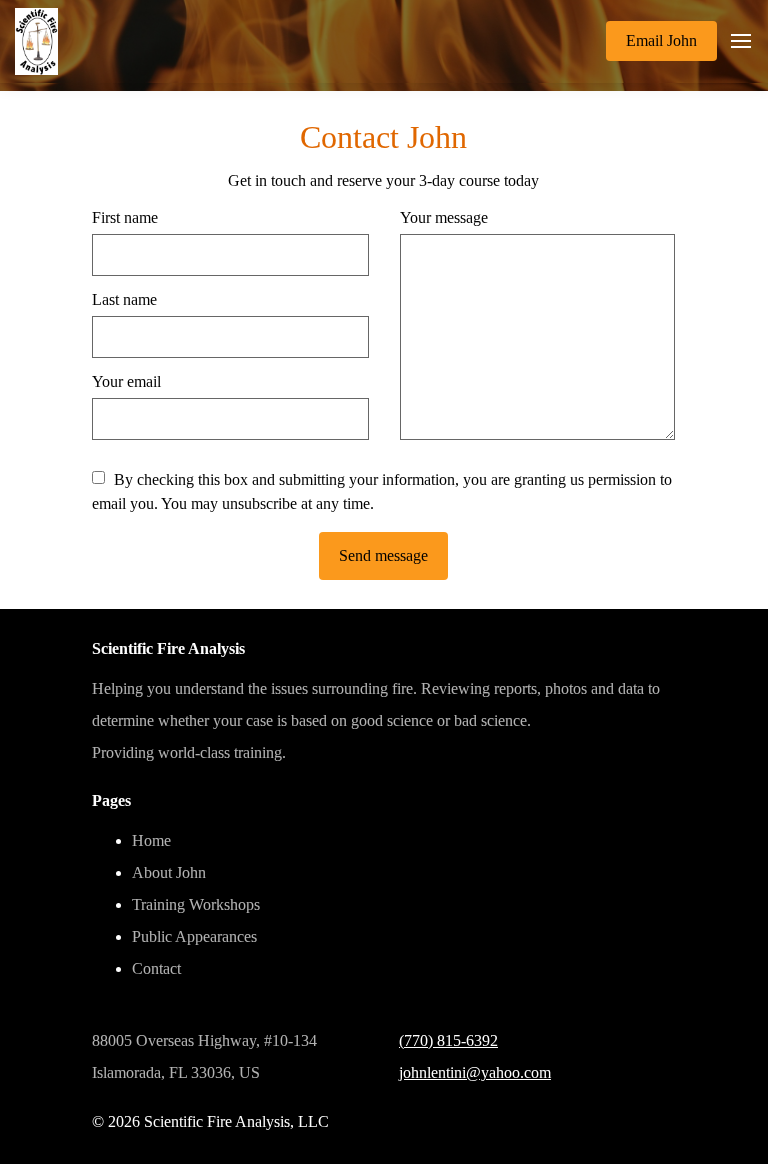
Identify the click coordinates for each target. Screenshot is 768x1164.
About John (169, 872)
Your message (444, 217)
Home (151, 840)
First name (125, 217)
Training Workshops (196, 904)
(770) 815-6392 (448, 1040)
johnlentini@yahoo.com (475, 1072)
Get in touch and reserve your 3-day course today (383, 180)
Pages (111, 800)
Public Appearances (194, 936)
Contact (156, 968)
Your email (126, 381)
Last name (124, 299)
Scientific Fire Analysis (168, 648)
